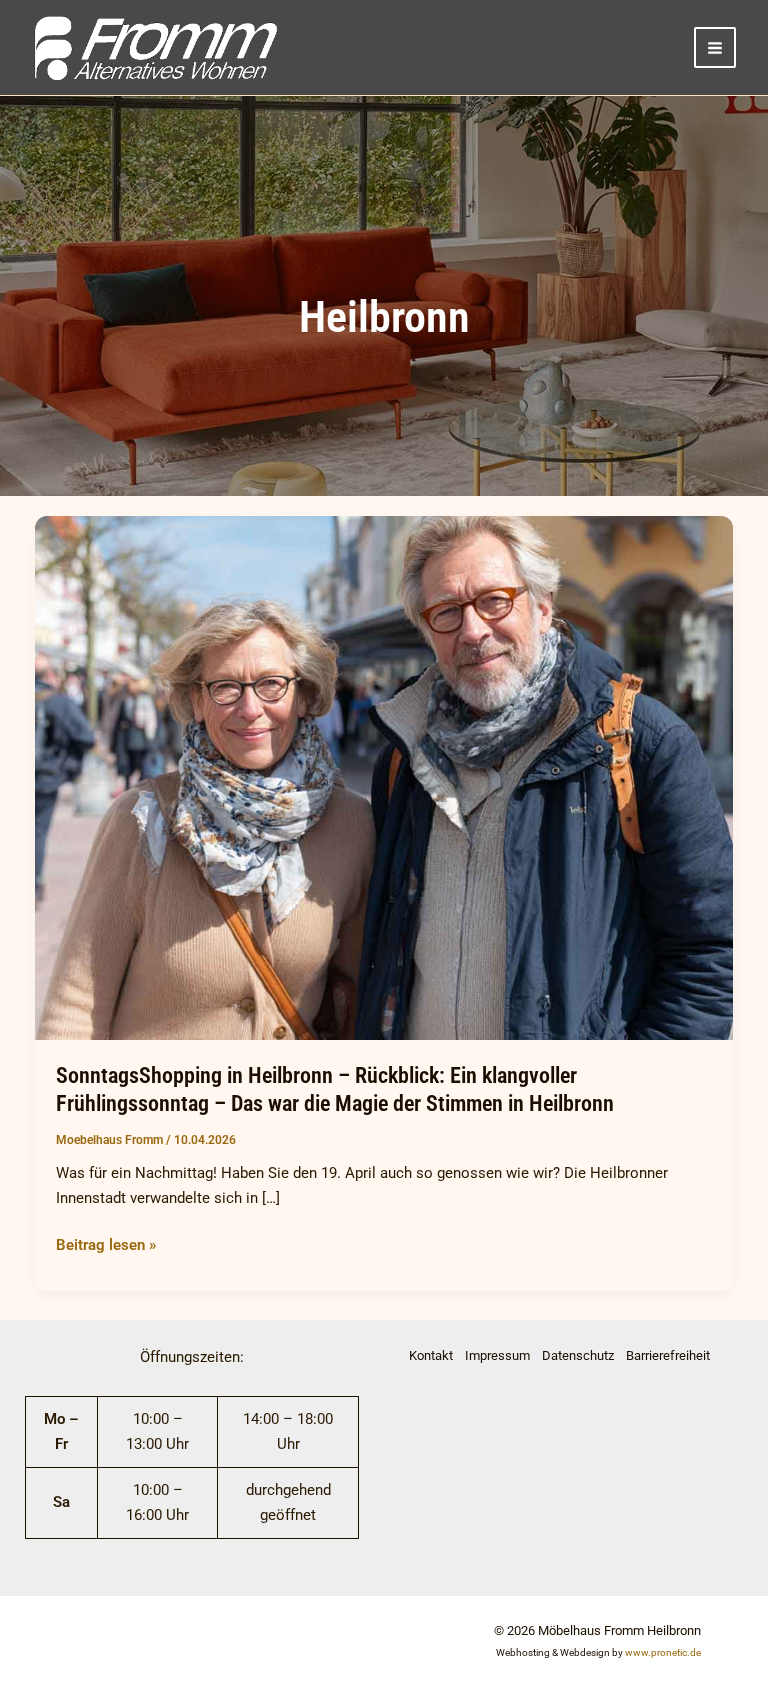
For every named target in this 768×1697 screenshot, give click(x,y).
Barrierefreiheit (668, 1355)
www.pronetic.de (663, 1652)
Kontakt (431, 1355)
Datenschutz (578, 1355)
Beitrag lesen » (106, 1243)
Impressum (497, 1355)
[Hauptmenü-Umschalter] (715, 48)
